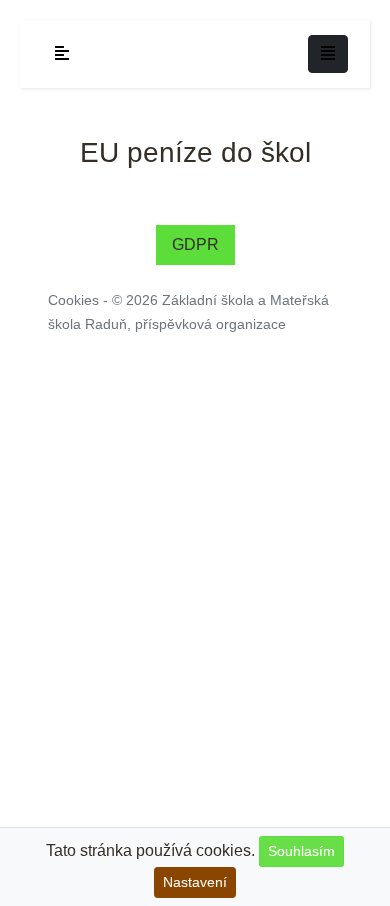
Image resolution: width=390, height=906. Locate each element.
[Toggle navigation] (328, 54)
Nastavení (195, 882)
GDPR (195, 244)
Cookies (73, 300)
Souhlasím (301, 851)
